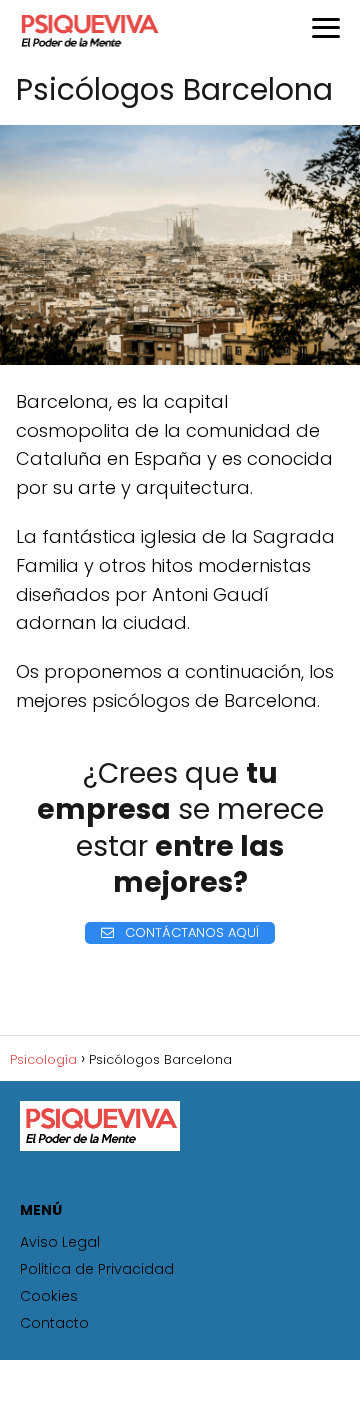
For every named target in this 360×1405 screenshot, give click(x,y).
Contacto (54, 1323)
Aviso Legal (60, 1242)
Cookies (49, 1296)
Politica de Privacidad (97, 1269)
